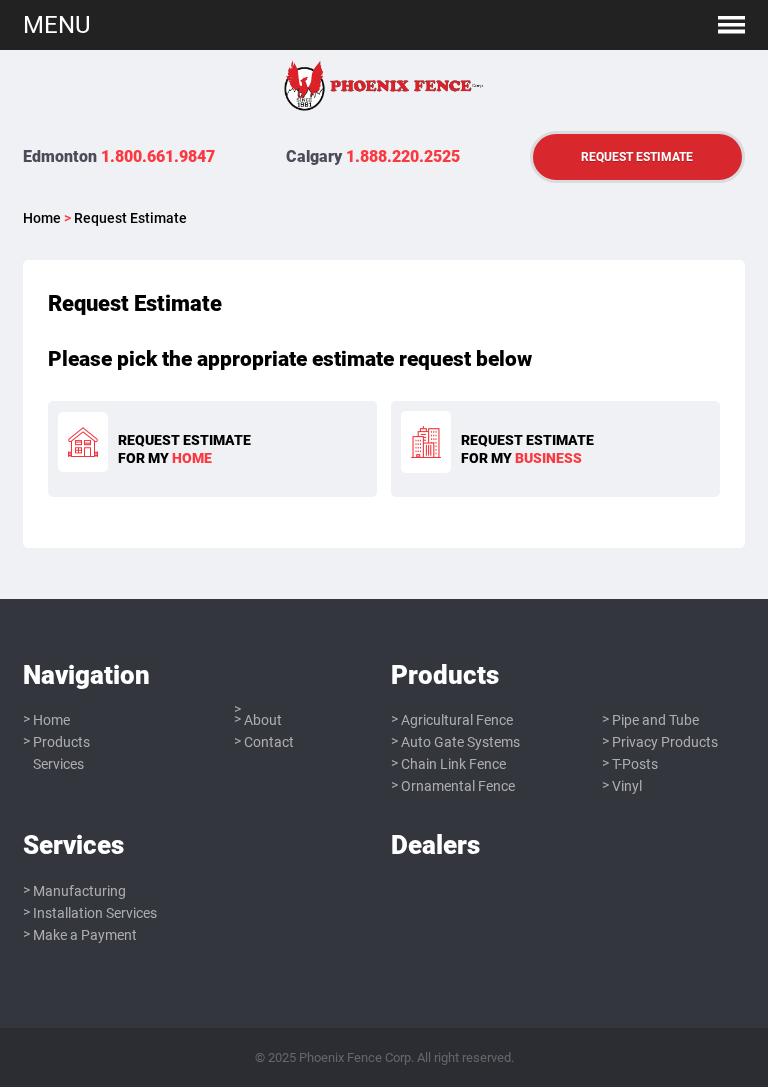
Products (61, 742)
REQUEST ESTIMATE (637, 156)
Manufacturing (79, 891)
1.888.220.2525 (403, 156)
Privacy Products (665, 742)
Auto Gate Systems (460, 742)
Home (42, 218)
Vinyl (627, 786)
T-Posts (635, 764)
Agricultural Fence (457, 720)
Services (58, 764)
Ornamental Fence (458, 786)
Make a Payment (85, 935)
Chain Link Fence (453, 764)
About (263, 720)
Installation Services (95, 913)
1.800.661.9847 (158, 156)
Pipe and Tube (655, 720)
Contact (269, 742)
